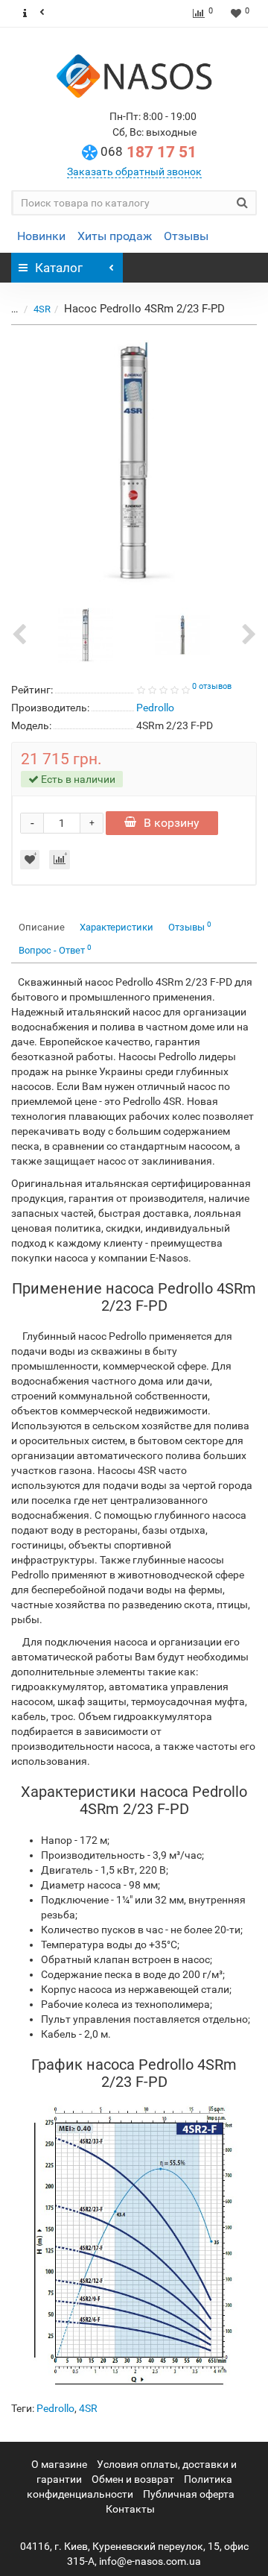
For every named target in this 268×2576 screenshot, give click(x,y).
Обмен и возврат (133, 2479)
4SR (42, 309)
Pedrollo (55, 2408)
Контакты (130, 2509)
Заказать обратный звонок (134, 171)
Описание (42, 927)
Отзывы (186, 236)
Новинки (41, 236)
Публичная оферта (189, 2494)
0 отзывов (212, 686)
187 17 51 (149, 152)
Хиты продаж (115, 236)
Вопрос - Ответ (55, 950)
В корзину (172, 823)
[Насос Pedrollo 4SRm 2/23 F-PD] (134, 463)
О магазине (59, 2464)
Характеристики (117, 927)
